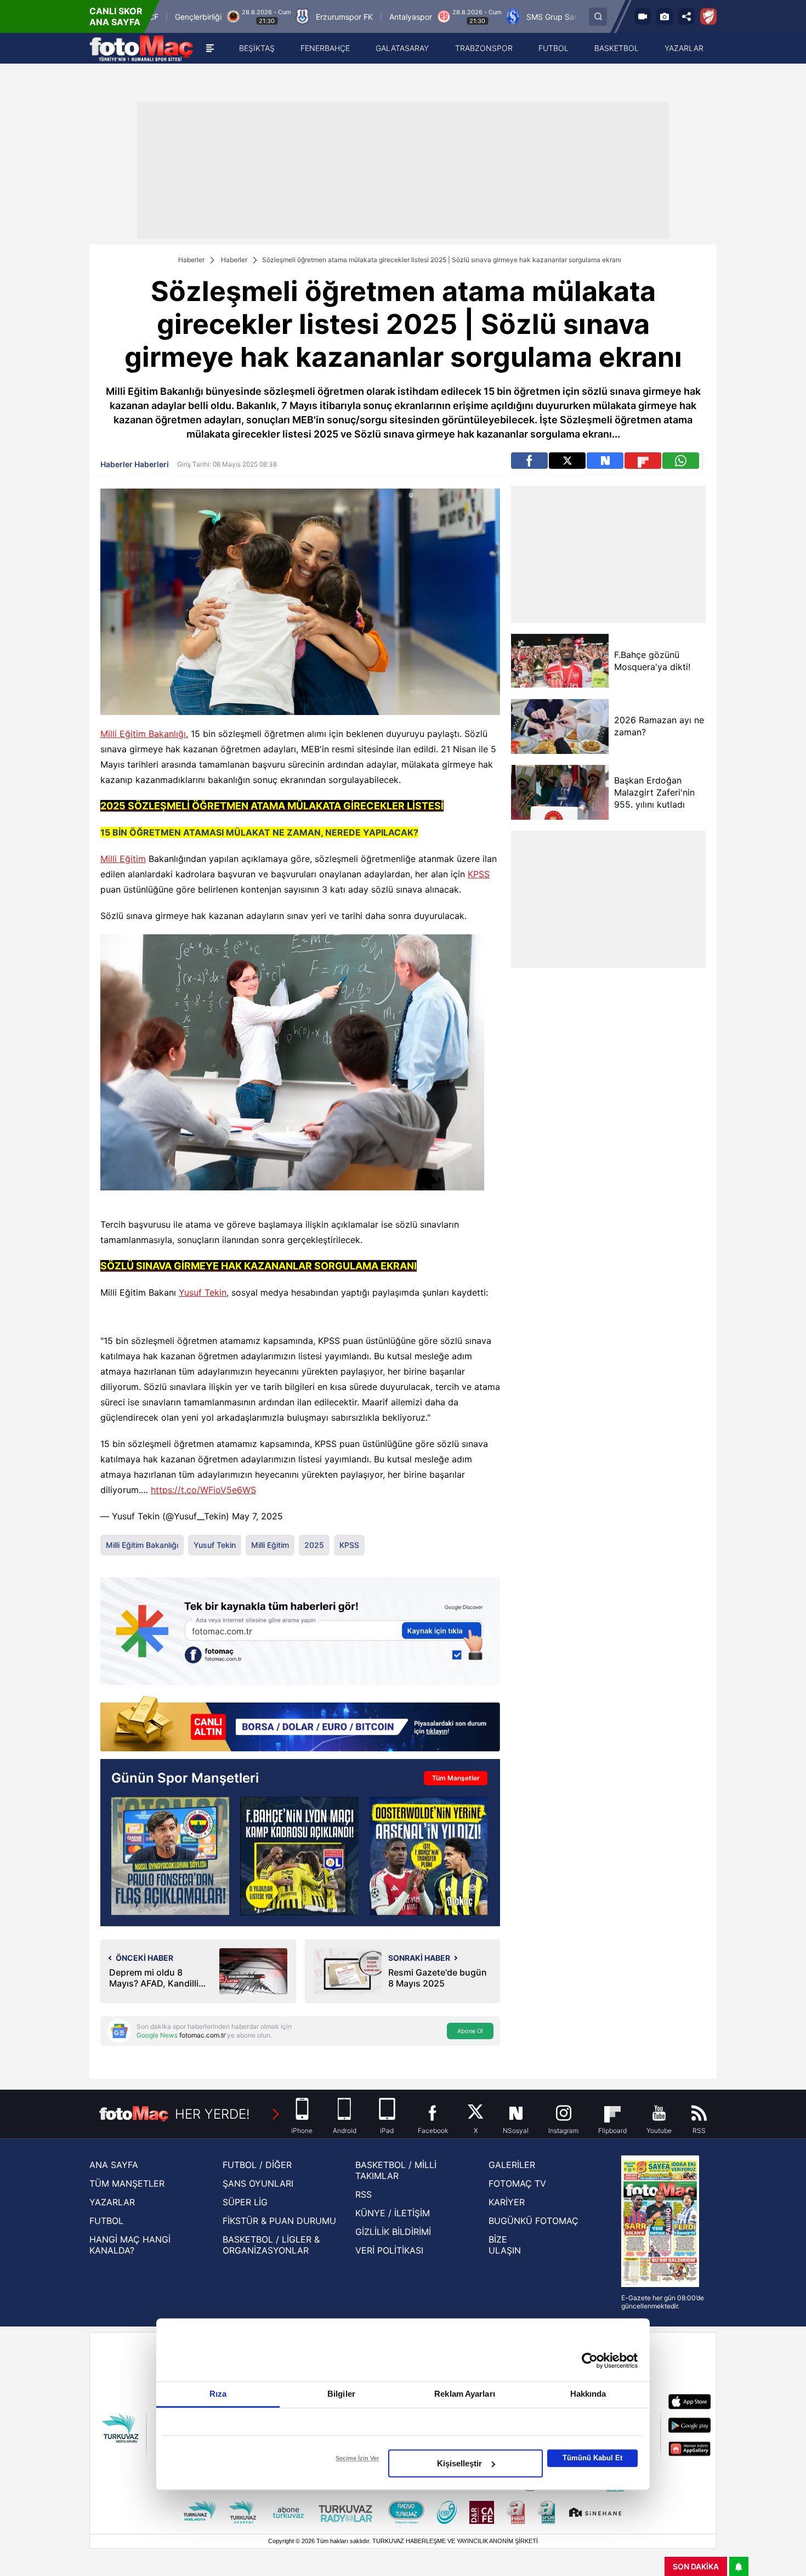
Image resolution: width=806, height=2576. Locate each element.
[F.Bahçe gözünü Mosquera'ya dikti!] (560, 661)
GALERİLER (512, 2165)
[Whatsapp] (681, 461)
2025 (314, 1545)
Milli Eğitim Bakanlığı (143, 734)
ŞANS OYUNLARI (258, 2183)
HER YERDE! (212, 2114)
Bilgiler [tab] (341, 2394)
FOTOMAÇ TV (517, 2183)
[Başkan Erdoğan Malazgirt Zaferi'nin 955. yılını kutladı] (560, 792)
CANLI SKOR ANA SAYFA (116, 16)
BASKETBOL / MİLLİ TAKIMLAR (396, 2170)
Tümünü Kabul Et (592, 2458)
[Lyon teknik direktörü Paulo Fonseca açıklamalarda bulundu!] (170, 1856)
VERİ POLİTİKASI (389, 2250)
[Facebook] (529, 461)
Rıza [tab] (218, 2394)
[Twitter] (567, 461)
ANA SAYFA (114, 2165)
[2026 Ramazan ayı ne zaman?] (560, 727)
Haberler (191, 260)
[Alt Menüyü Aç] (210, 48)
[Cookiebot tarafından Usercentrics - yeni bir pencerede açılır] (590, 2361)
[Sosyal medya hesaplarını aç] (686, 16)
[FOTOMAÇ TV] (643, 16)
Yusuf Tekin (203, 1292)
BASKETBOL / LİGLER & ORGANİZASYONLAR (271, 2245)
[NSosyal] (605, 461)
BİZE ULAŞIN (505, 2245)
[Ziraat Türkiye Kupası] (708, 16)
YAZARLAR (112, 2202)
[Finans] (300, 1725)
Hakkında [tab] (588, 2394)
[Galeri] (665, 16)
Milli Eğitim (123, 859)
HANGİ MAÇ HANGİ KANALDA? (130, 2245)
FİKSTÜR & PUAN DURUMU (279, 2221)
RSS (364, 2194)
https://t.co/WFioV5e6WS (203, 1490)
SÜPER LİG (245, 2202)
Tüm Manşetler (456, 1778)
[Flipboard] (643, 461)
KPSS (479, 874)
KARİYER (507, 2202)
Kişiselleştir (459, 2463)
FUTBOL (106, 2221)
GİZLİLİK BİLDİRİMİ (393, 2232)
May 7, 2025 (257, 1516)
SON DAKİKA (696, 2566)
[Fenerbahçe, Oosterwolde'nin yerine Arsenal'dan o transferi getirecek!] (428, 1856)
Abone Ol (470, 2031)
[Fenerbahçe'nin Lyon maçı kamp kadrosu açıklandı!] (299, 1856)
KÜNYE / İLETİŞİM (393, 2213)
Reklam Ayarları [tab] (465, 2394)
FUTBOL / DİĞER (257, 2165)
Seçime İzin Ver (357, 2458)
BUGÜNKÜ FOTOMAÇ (533, 2221)
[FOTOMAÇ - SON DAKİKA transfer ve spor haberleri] (141, 48)
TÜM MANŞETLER (127, 2183)
